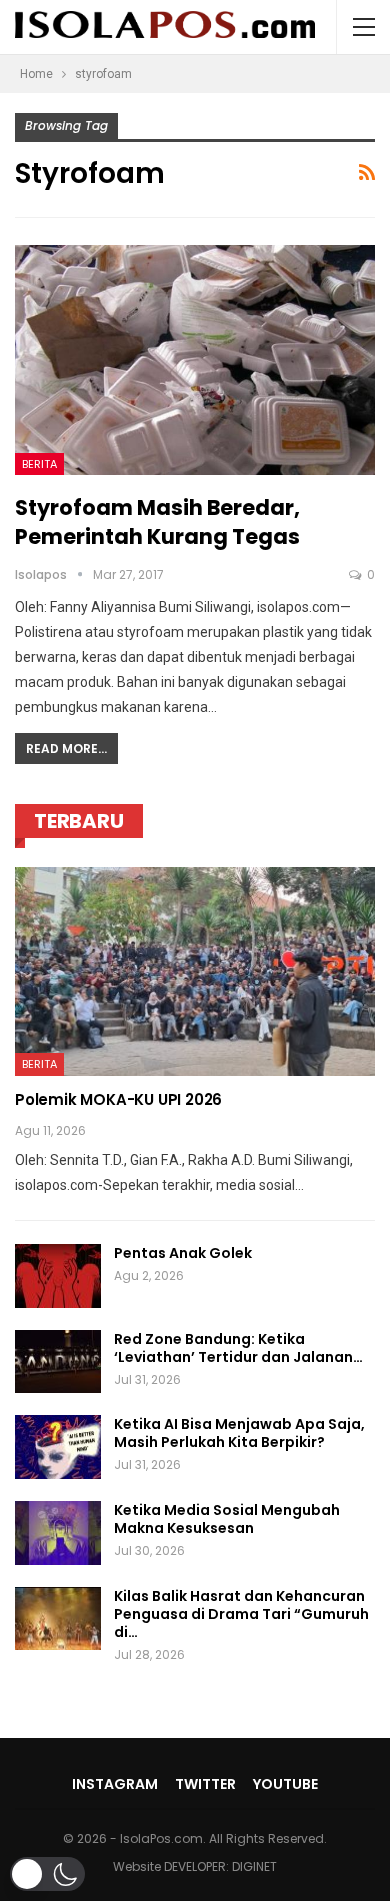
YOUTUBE (285, 1784)
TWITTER (205, 1784)
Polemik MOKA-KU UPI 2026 (118, 1099)
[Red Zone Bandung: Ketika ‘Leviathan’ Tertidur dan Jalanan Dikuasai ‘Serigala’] (58, 1362)
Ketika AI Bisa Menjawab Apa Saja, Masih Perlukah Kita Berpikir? (239, 1433)
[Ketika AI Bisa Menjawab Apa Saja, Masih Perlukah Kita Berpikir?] (58, 1447)
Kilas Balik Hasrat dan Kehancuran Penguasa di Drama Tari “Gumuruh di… (241, 1614)
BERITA (39, 464)
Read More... (66, 748)
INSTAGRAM (115, 1784)
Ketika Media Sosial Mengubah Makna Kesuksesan (227, 1519)
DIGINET (254, 1866)
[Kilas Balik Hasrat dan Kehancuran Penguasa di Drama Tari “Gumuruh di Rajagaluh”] (58, 1619)
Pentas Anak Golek (183, 1253)
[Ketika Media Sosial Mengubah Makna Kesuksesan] (58, 1533)
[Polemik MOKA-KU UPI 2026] (195, 971)
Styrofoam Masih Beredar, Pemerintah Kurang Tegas (157, 522)
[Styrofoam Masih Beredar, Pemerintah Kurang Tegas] (195, 360)
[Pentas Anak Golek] (58, 1276)
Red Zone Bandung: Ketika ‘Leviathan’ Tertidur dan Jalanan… (238, 1348)
